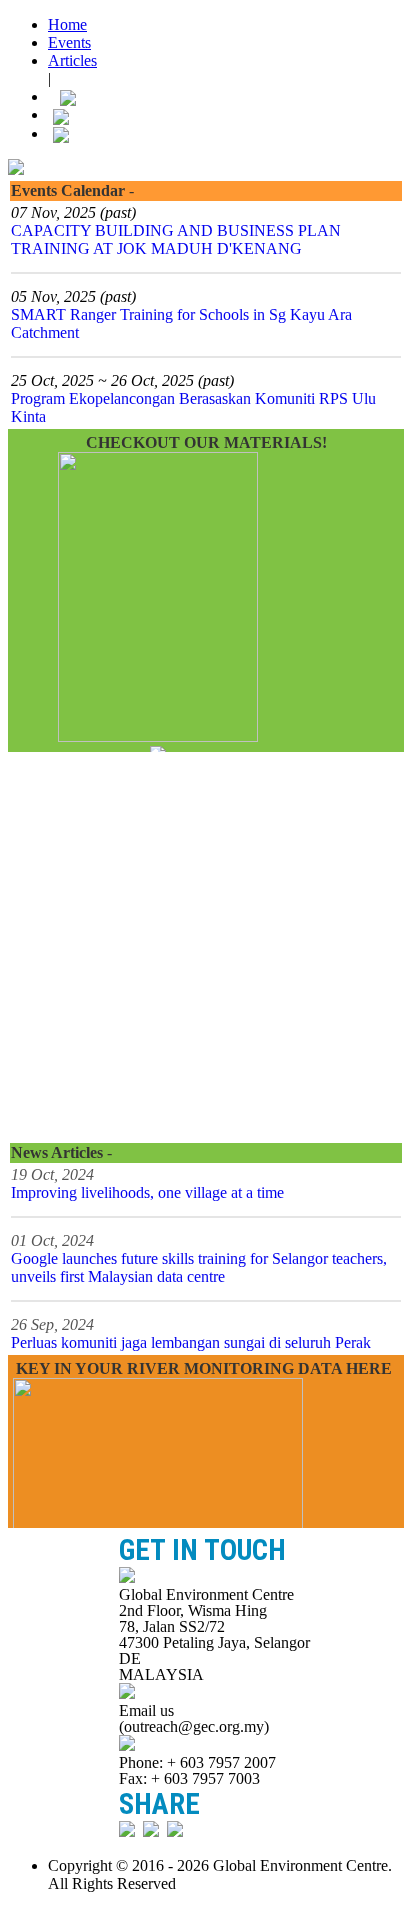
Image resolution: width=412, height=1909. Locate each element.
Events (69, 42)
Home (67, 24)
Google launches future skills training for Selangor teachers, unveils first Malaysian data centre (199, 1267)
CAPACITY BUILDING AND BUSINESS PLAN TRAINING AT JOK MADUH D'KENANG (176, 239)
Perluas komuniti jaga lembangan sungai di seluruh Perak (191, 1342)
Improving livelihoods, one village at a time (147, 1192)
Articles (72, 60)
